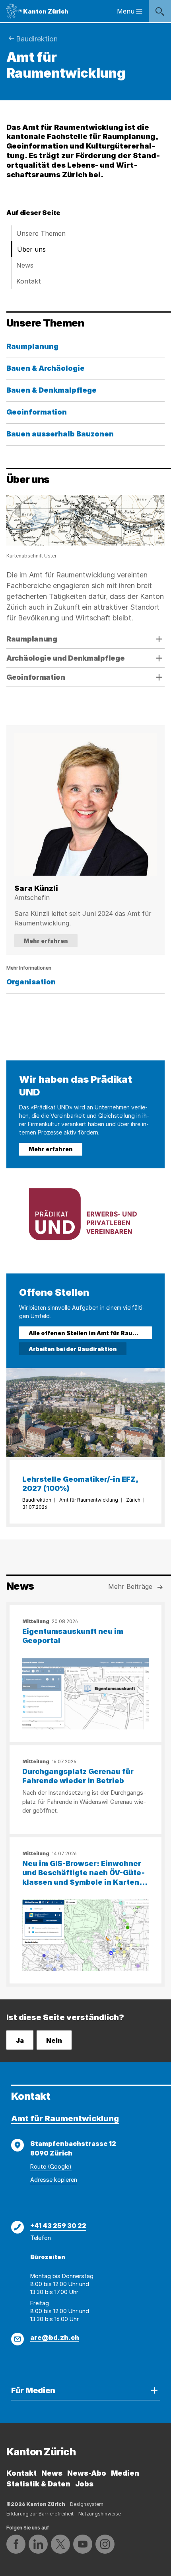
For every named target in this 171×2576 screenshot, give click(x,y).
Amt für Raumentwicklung (65, 2118)
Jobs (84, 2484)
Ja (20, 2040)
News (25, 265)
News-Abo (87, 2473)
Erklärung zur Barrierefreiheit (40, 2514)
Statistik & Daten (38, 2484)
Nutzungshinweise (100, 2514)
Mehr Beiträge (130, 1586)
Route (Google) (51, 2166)
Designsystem (87, 2504)
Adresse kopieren (54, 2180)
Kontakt (29, 281)
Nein (54, 2040)
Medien (125, 2473)
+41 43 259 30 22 (58, 2226)
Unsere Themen (41, 233)
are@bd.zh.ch (55, 2337)
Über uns (31, 249)
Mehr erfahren (46, 941)
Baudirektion (37, 39)
